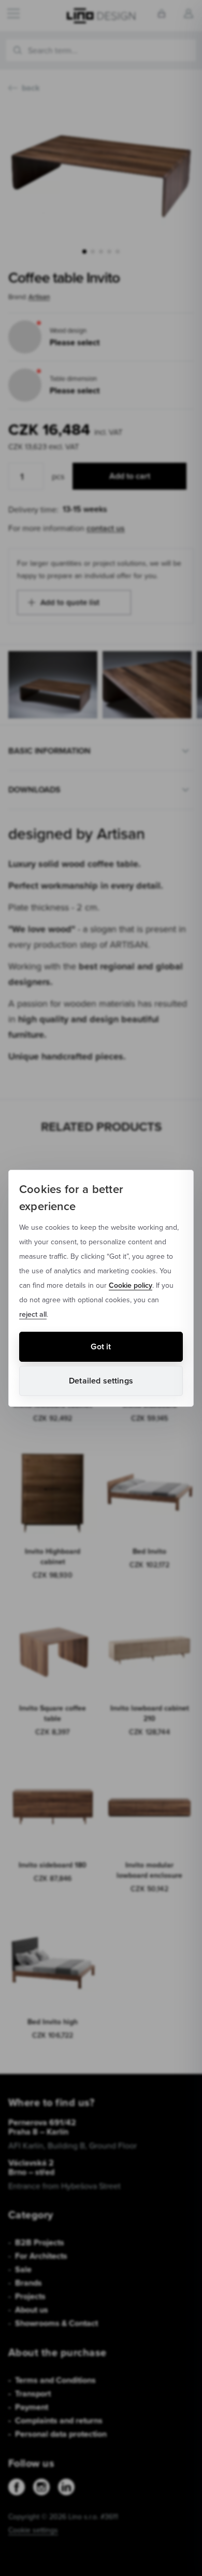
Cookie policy (131, 1285)
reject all (33, 1314)
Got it (101, 1346)
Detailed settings (101, 1381)
